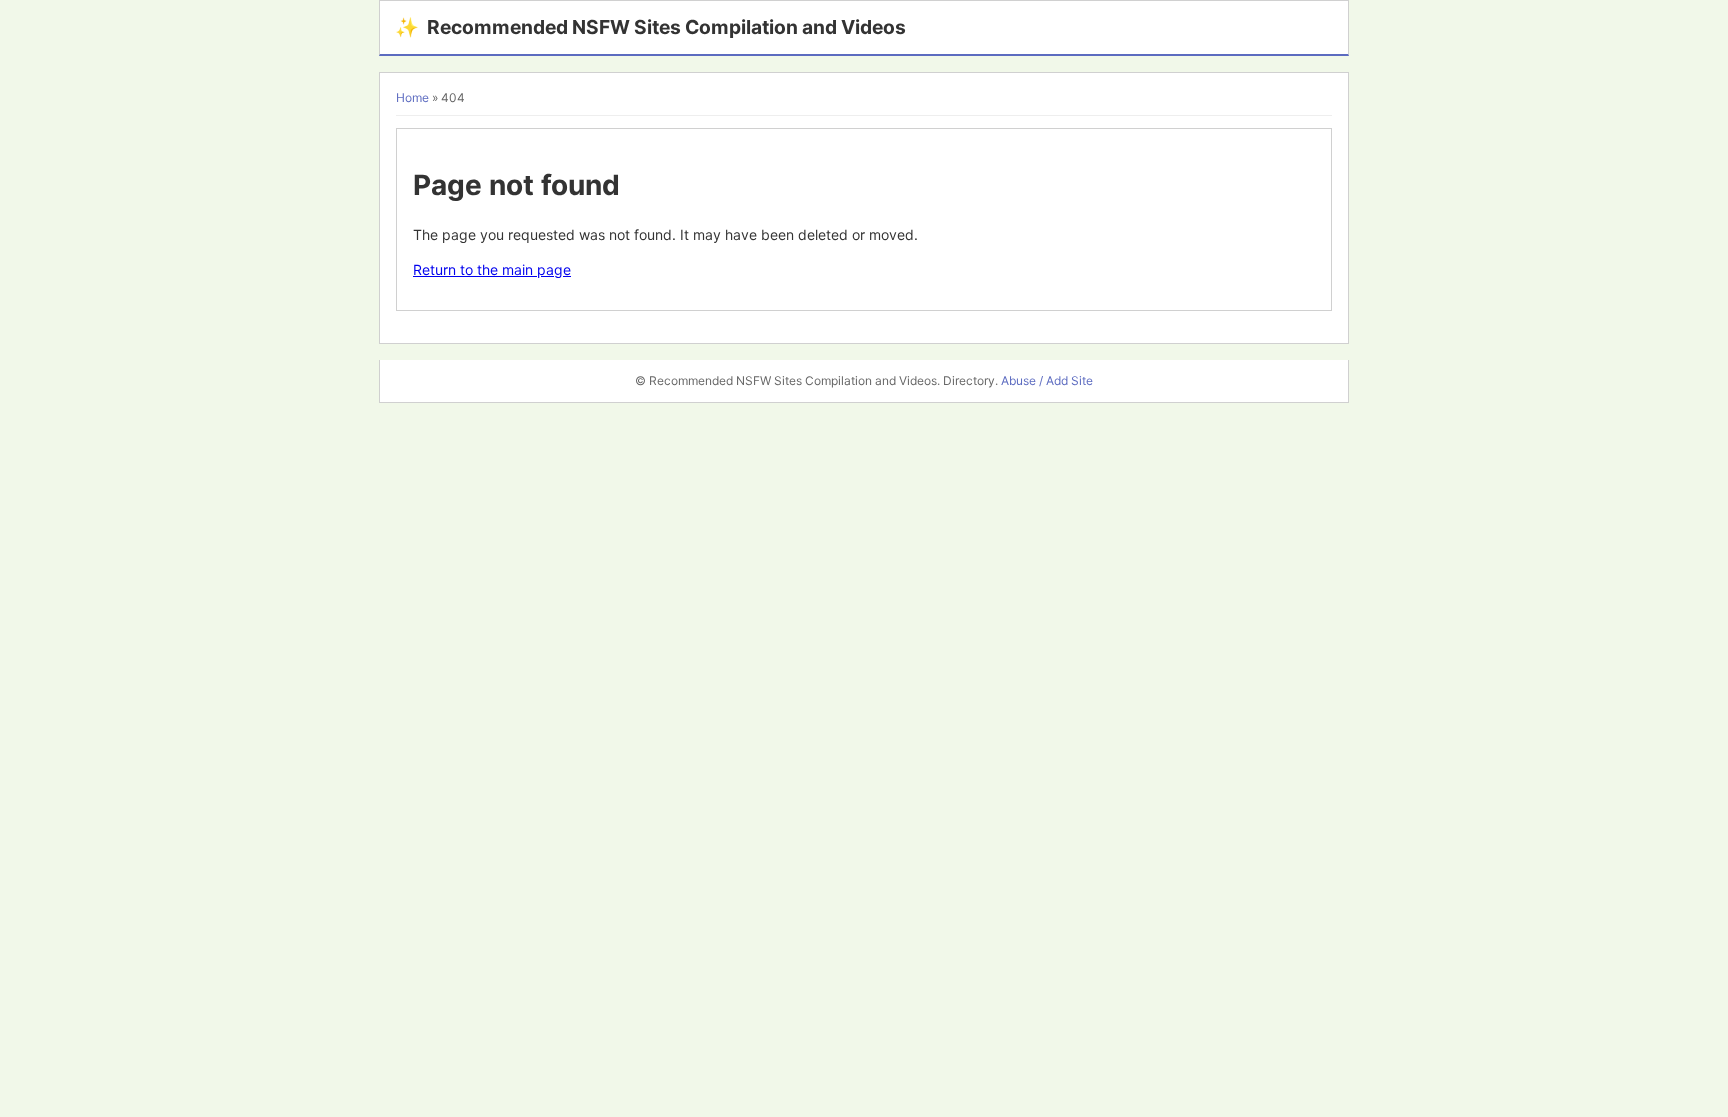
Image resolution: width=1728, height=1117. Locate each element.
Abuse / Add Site (1047, 380)
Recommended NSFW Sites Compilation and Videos (650, 27)
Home (412, 97)
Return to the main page (492, 269)
